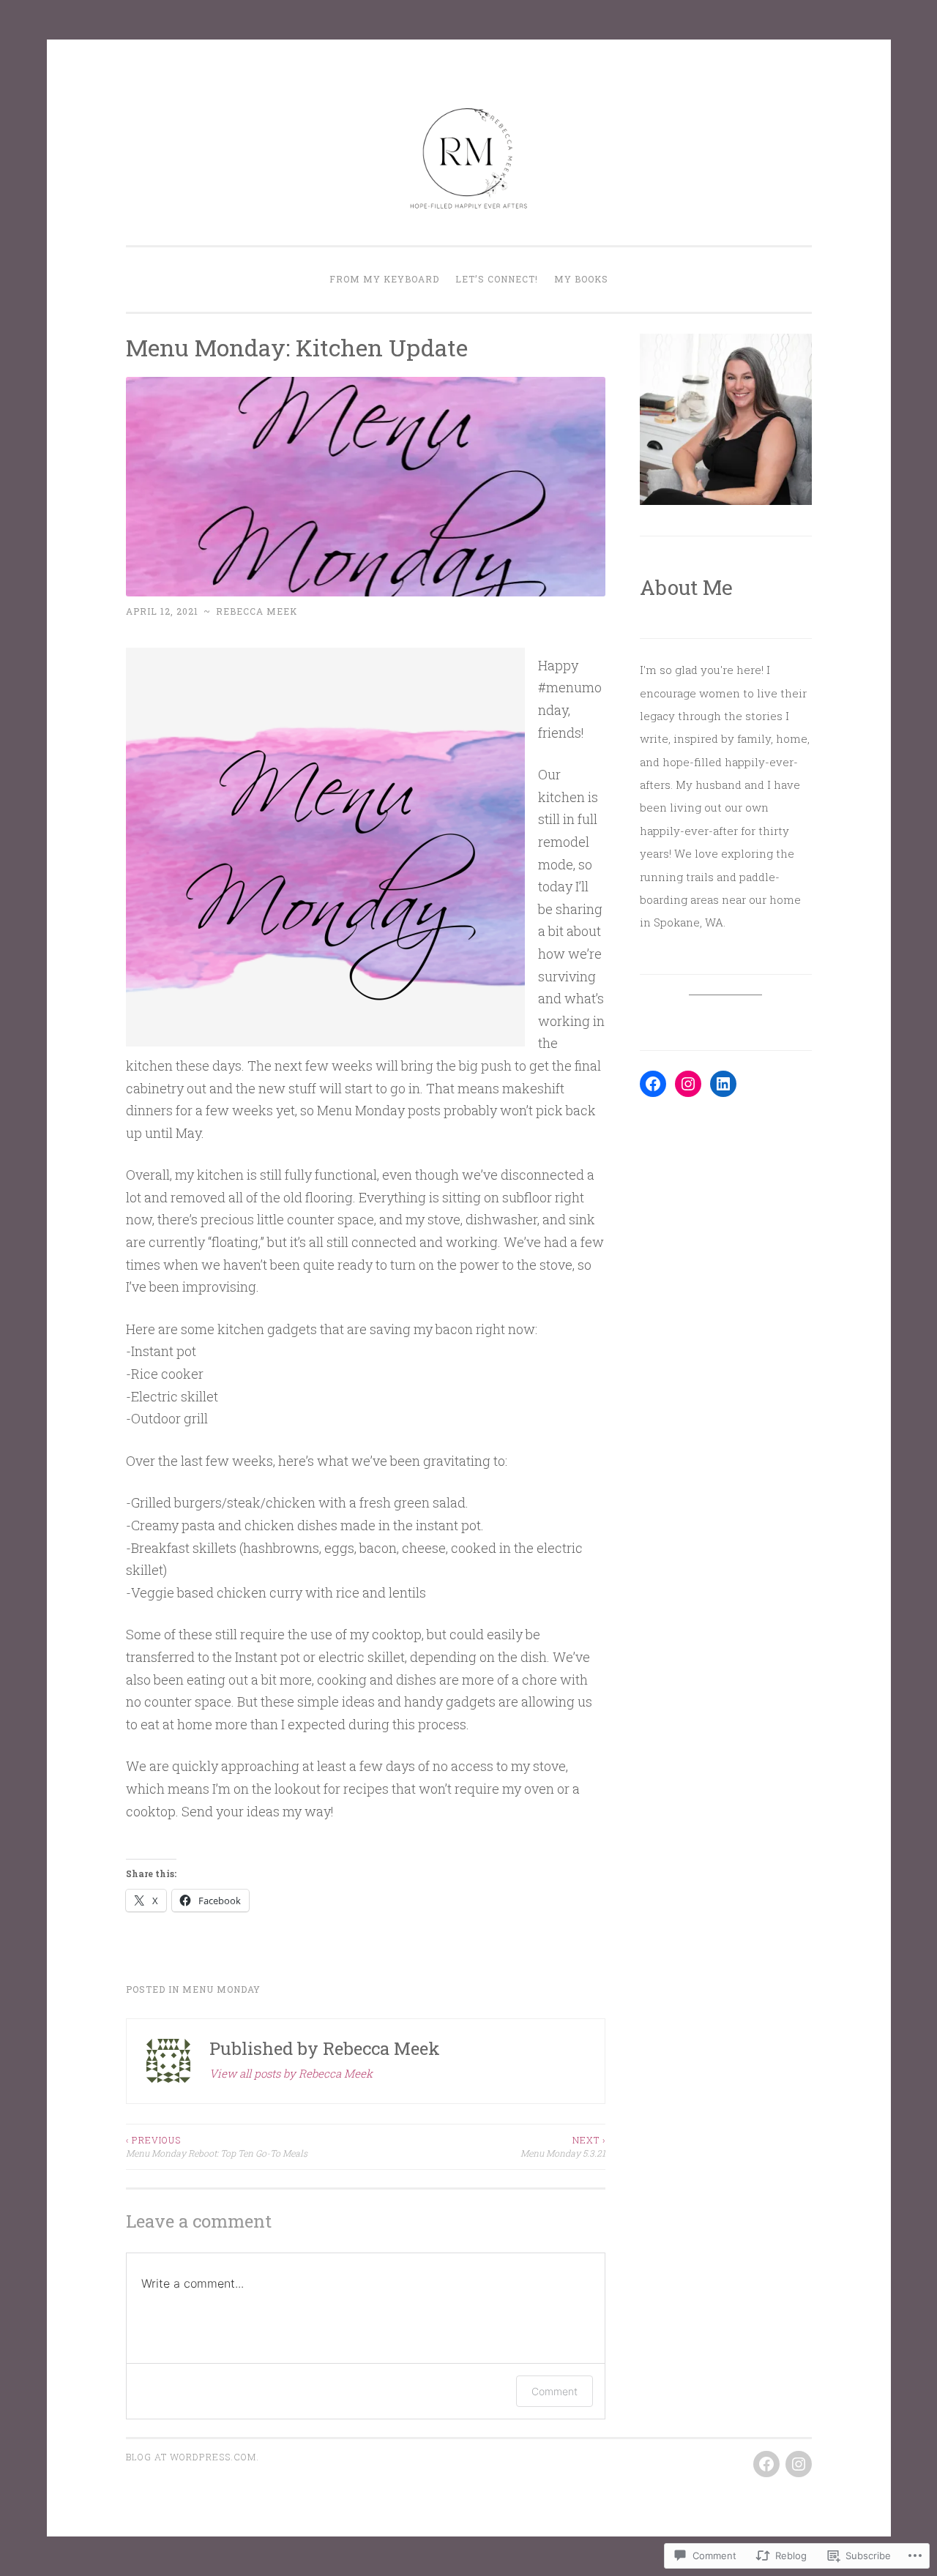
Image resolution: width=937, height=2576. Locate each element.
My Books (581, 279)
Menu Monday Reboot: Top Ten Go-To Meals (217, 2146)
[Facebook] (653, 1084)
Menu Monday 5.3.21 (563, 2146)
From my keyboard (384, 279)
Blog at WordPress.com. (193, 2457)
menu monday (221, 1989)
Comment (555, 2391)
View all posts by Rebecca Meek (291, 2073)
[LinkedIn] (723, 1084)
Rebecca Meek (257, 611)
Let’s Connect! (497, 279)
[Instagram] (688, 1084)
